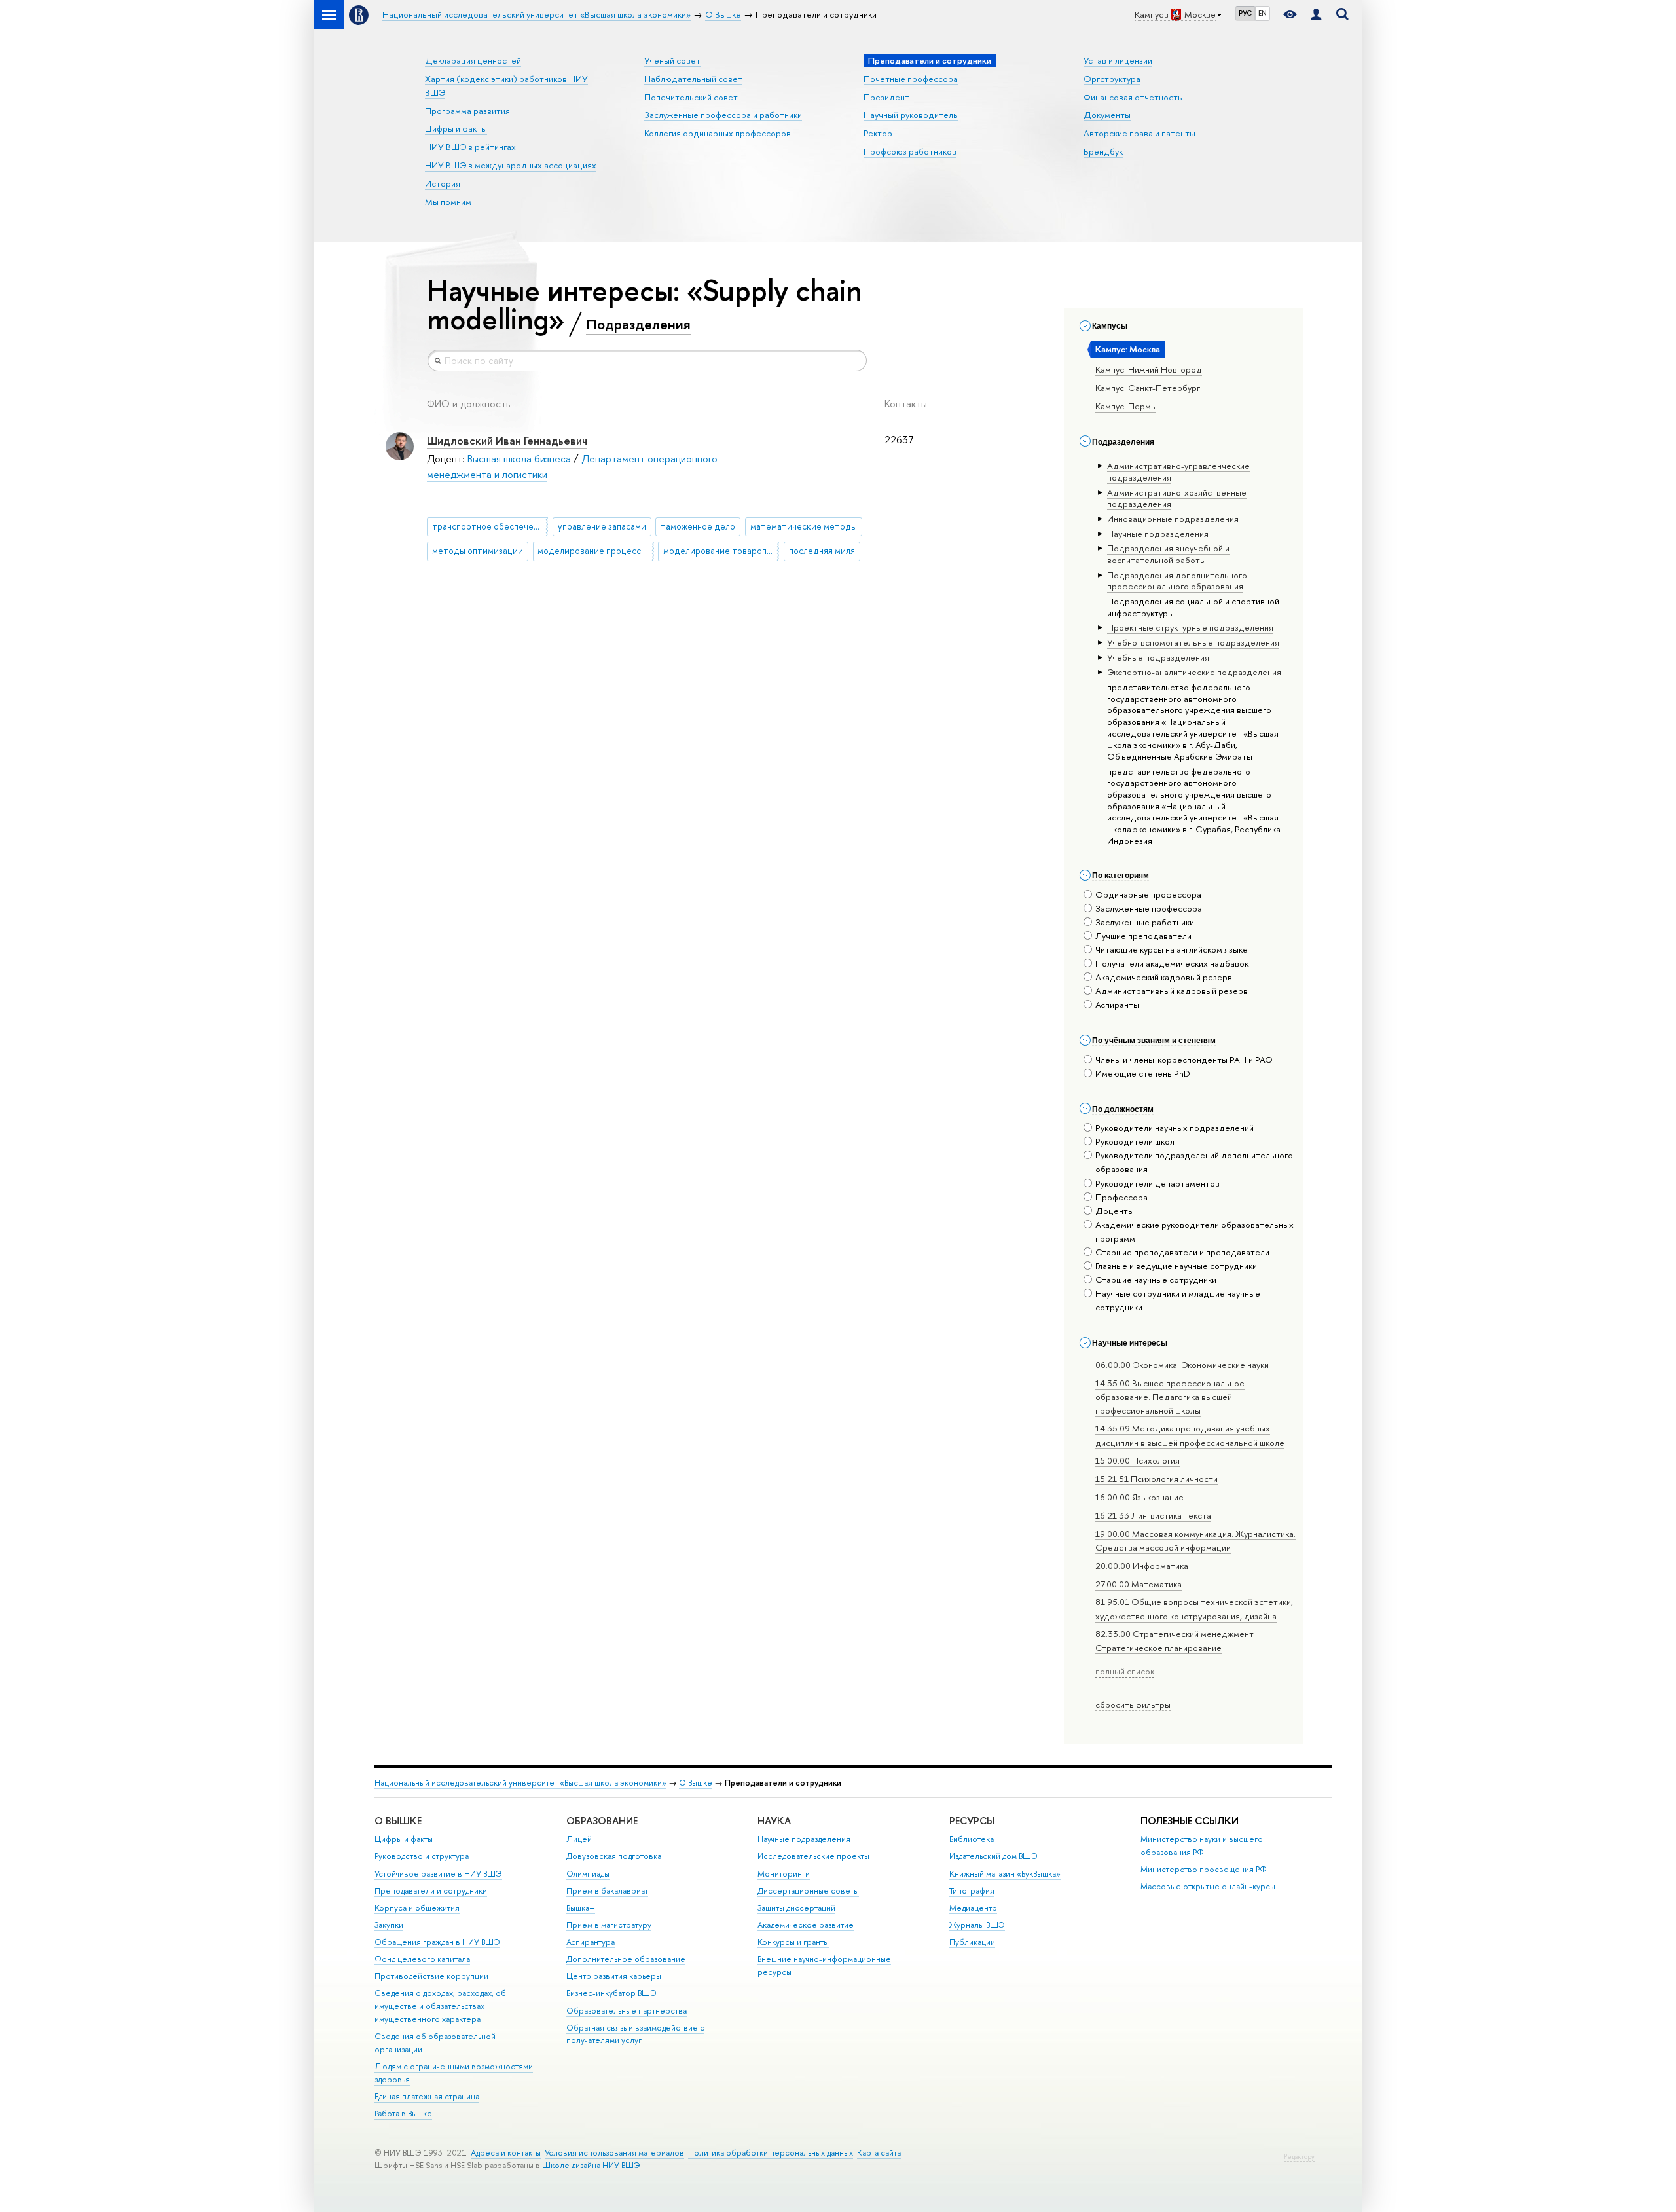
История (443, 183)
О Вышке (696, 1783)
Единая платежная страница (427, 2096)
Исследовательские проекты (813, 1856)
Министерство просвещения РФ (1204, 1869)
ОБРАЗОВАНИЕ (602, 1821)
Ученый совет (672, 60)
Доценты (1115, 1211)
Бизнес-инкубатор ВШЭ (611, 1993)
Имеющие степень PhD (1143, 1073)
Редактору (1299, 2157)
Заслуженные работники (1145, 922)
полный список (1125, 1671)
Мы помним (448, 202)
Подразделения (638, 324)
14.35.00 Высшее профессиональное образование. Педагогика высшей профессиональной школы (1170, 1397)
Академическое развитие (806, 1925)
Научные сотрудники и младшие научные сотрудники (1178, 1300)
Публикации (972, 1942)
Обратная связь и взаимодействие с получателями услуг (635, 2034)
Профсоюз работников (910, 151)
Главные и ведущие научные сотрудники (1176, 1266)
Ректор (878, 133)
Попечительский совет (691, 97)
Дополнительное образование (626, 1959)
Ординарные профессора (1148, 894)
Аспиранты (1117, 1005)
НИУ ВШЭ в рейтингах (470, 147)
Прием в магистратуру (609, 1925)
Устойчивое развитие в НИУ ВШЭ (438, 1874)
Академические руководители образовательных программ (1194, 1231)
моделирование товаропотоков (721, 551)
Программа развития (467, 111)
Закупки (389, 1925)
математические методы (804, 526)
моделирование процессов (594, 551)
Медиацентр (973, 1908)
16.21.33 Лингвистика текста (1153, 1515)
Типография (972, 1891)
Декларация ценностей (473, 60)
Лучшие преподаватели (1143, 936)
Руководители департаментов (1157, 1183)
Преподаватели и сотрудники (431, 1891)
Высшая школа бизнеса (519, 459)
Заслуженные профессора (1149, 908)
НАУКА (774, 1821)
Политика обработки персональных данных (771, 2153)
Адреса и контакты (506, 2153)
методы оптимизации (478, 551)
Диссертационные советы (808, 1891)
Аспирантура (591, 1942)
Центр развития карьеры (614, 1976)
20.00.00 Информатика (1142, 1566)
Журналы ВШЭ (977, 1925)
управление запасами (602, 526)
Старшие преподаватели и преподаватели (1182, 1252)
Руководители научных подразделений (1175, 1128)
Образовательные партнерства (627, 2011)
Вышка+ (581, 1908)
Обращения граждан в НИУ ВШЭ (437, 1942)
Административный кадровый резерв (1172, 991)
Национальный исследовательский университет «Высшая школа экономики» (520, 1783)
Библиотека (972, 1839)
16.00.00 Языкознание (1139, 1497)
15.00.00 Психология (1138, 1460)
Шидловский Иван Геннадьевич (507, 440)
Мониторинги (784, 1874)
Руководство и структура (422, 1856)
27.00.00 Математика (1139, 1584)
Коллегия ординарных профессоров (718, 133)
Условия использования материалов (614, 2153)
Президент (886, 97)
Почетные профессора (911, 79)
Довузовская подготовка (614, 1856)
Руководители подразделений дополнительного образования (1194, 1162)
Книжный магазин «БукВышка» (1005, 1874)
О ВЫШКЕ (398, 1821)
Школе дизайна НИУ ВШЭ (591, 2165)
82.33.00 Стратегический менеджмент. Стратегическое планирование (1175, 1641)
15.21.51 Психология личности (1157, 1479)
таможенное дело (698, 526)
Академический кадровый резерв (1164, 977)
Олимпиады (588, 1874)
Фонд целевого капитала (422, 1959)
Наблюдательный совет (693, 79)
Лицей (579, 1839)
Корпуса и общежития (417, 1908)
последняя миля (822, 551)
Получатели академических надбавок (1172, 963)
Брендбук (1103, 151)
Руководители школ (1135, 1141)
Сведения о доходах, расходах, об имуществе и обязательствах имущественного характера (440, 2006)
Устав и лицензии (1118, 60)
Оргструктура (1112, 79)
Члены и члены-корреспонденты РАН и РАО (1184, 1060)
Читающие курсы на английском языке (1172, 949)
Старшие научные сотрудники (1156, 1280)
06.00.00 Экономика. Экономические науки (1182, 1365)
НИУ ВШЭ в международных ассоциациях (511, 165)
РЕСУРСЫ (972, 1821)
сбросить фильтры (1133, 1705)
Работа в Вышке (403, 2113)
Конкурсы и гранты (793, 1942)
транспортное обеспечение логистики (490, 526)
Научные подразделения (804, 1839)
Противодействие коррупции (431, 1976)
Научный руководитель (911, 115)
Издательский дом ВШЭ (993, 1856)
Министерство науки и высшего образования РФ (1202, 1846)
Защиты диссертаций (796, 1908)
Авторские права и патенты (1139, 133)
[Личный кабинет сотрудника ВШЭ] (1316, 15)
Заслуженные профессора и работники (723, 115)
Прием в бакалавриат (607, 1891)
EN (1263, 13)
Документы (1107, 115)
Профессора (1121, 1197)
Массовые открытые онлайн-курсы (1208, 1886)
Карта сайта (879, 2153)
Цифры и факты (456, 128)
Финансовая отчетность (1133, 97)
